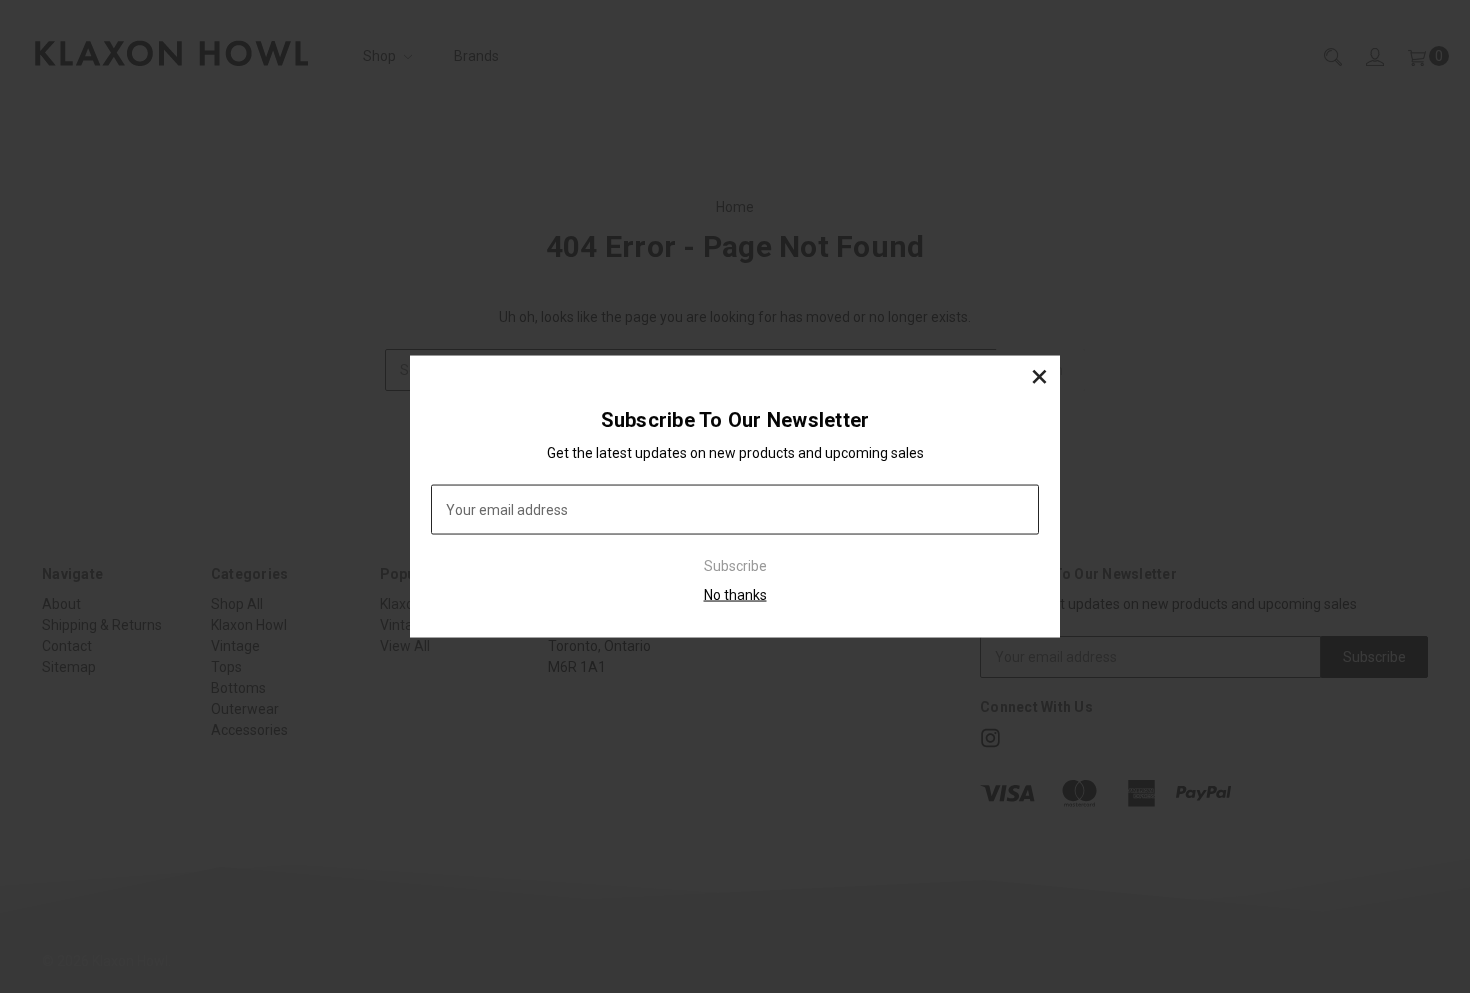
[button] (1039, 376)
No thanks (735, 595)
